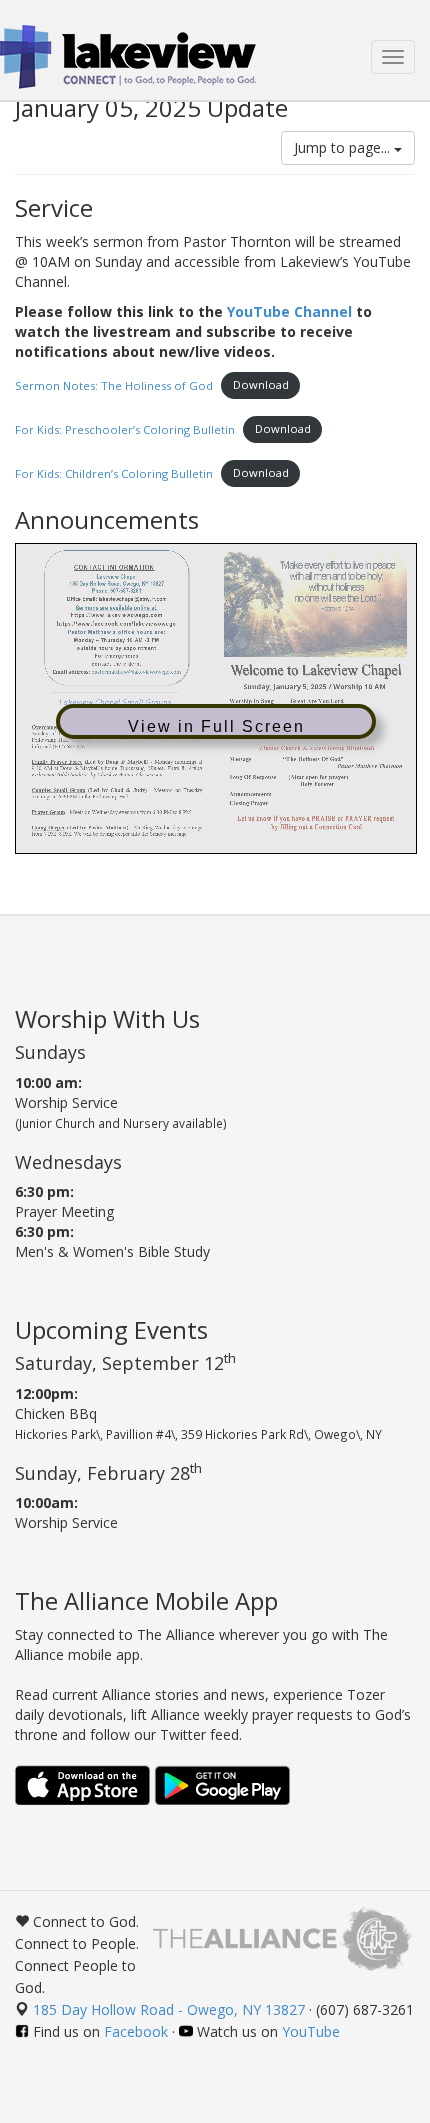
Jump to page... (344, 147)
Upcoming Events (111, 1329)
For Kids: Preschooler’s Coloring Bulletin (125, 428)
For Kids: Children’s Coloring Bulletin (114, 472)
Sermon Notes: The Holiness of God (114, 384)
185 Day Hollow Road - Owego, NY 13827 (169, 2009)
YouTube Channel (289, 311)
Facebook (136, 2031)
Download (261, 384)
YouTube (311, 2031)
